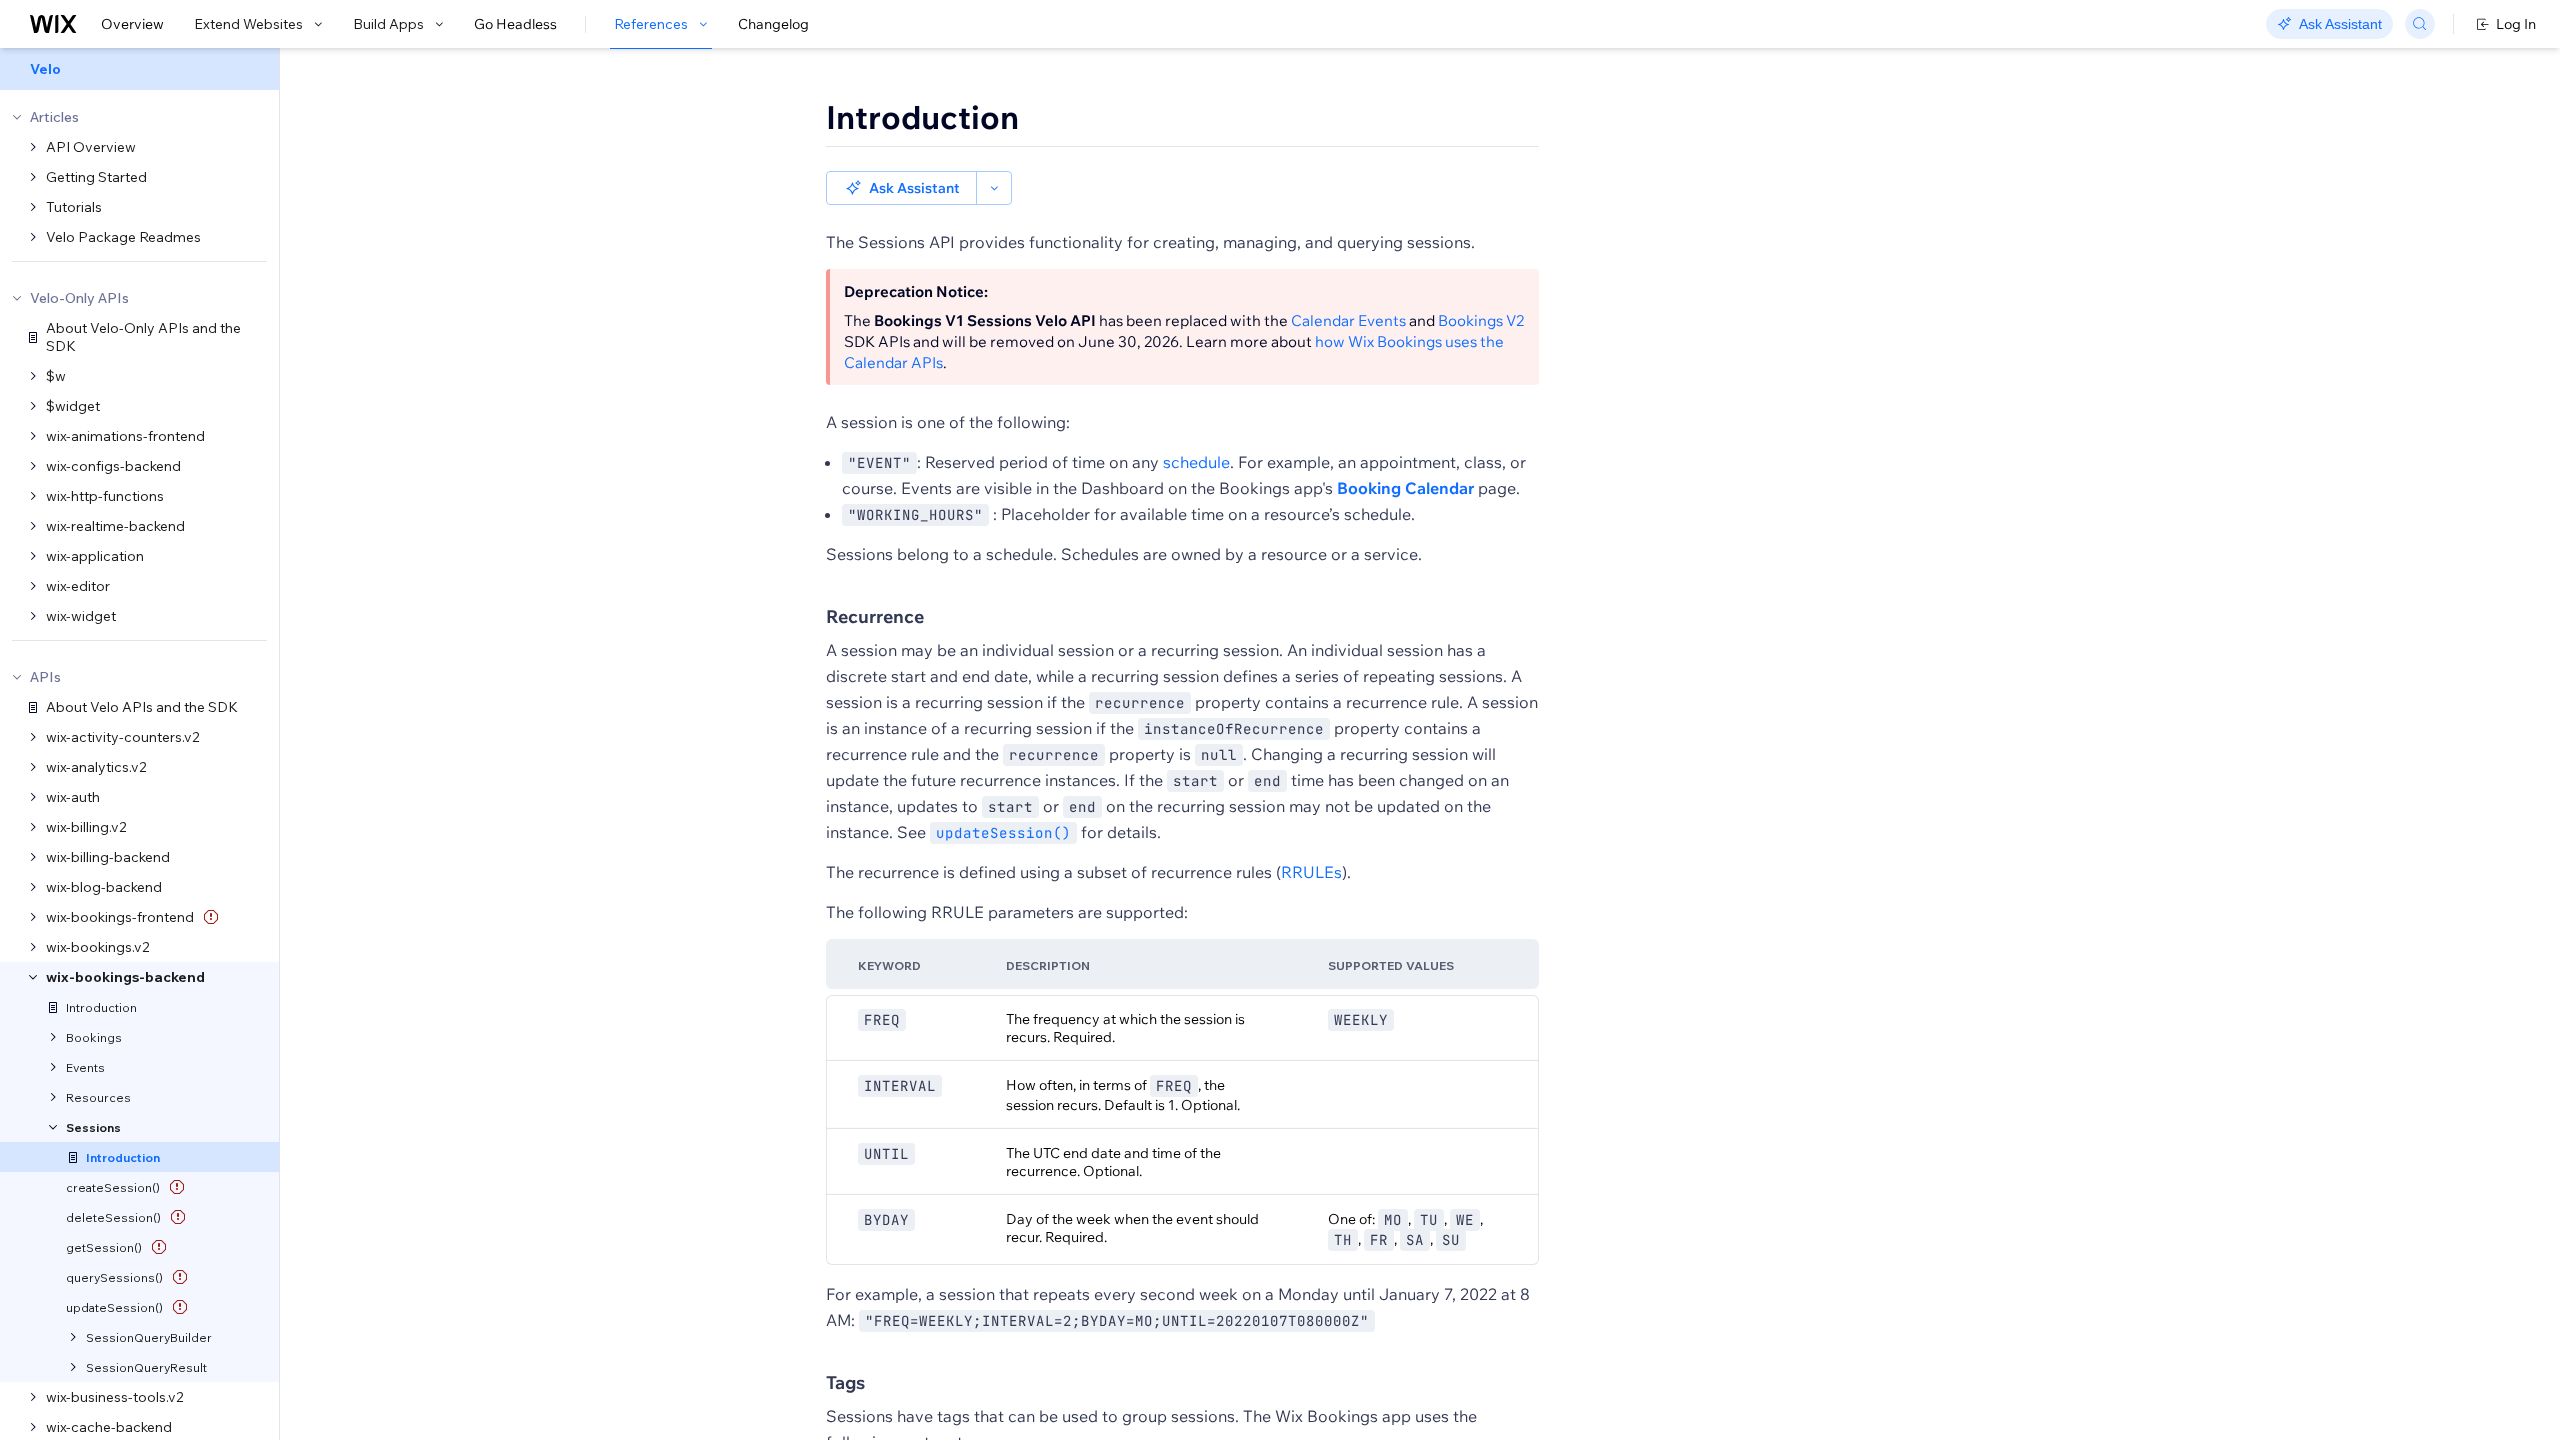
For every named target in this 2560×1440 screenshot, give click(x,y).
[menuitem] (139, 69)
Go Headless (515, 24)
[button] (901, 188)
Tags (845, 1382)
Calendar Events (1348, 320)
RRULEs (1311, 872)
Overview (132, 24)
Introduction (922, 117)
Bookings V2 (1481, 320)
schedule (1196, 462)
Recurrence (875, 616)
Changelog (773, 24)
